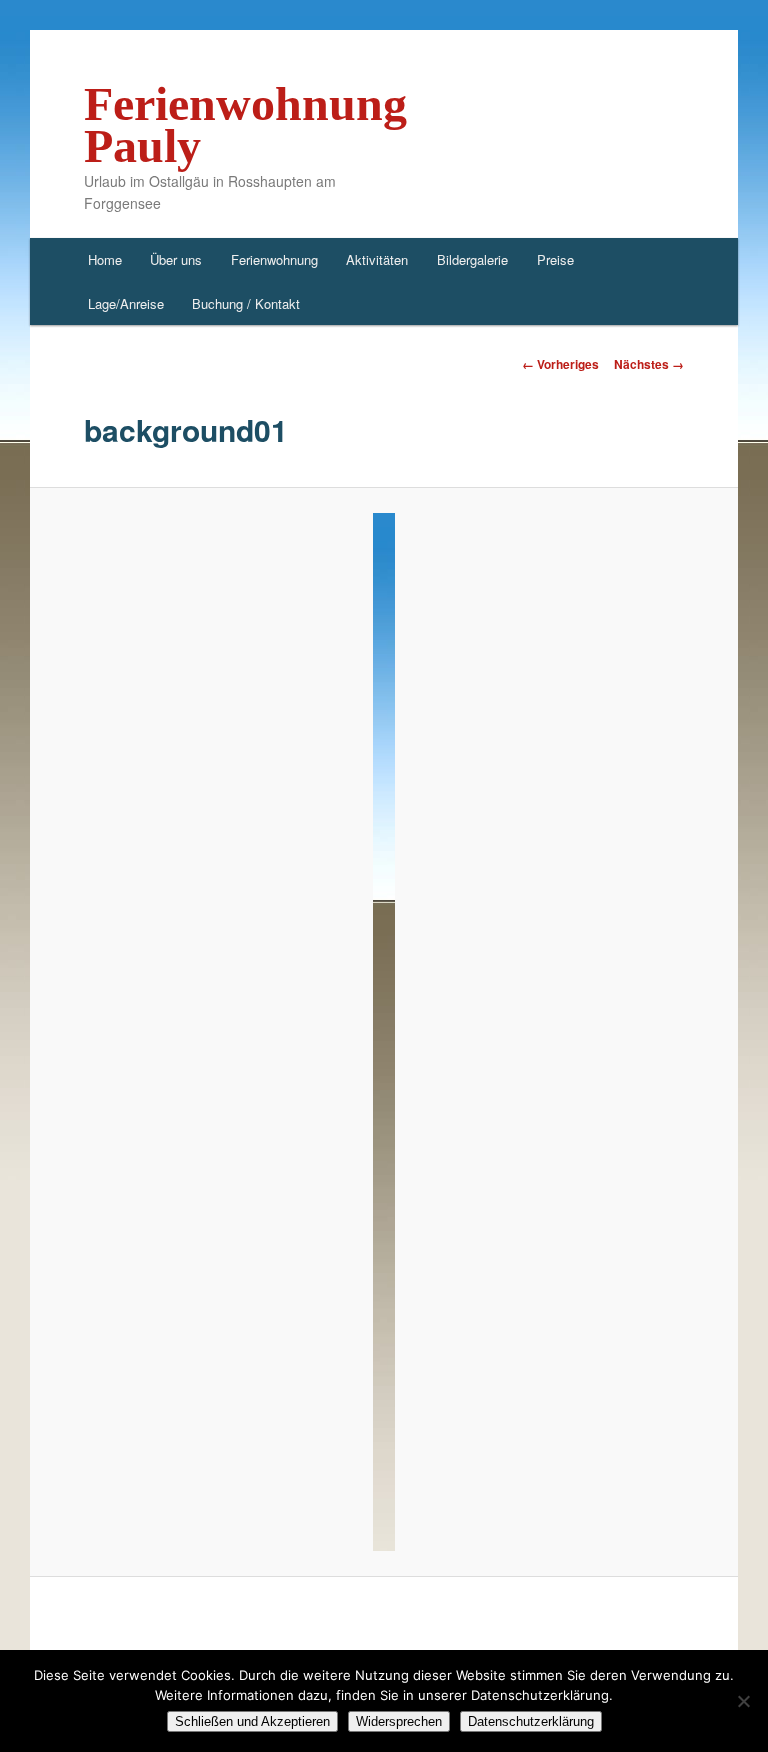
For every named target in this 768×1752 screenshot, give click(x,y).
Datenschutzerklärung (531, 1721)
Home (105, 259)
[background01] (384, 1032)
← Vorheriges (560, 364)
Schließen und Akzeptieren (252, 1721)
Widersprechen (399, 1721)
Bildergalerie (472, 259)
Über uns (176, 259)
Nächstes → (649, 364)
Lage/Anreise (126, 303)
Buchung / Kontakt (246, 303)
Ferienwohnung (274, 259)
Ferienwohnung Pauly (245, 124)
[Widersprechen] (743, 1701)
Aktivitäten (377, 259)
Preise (555, 259)
